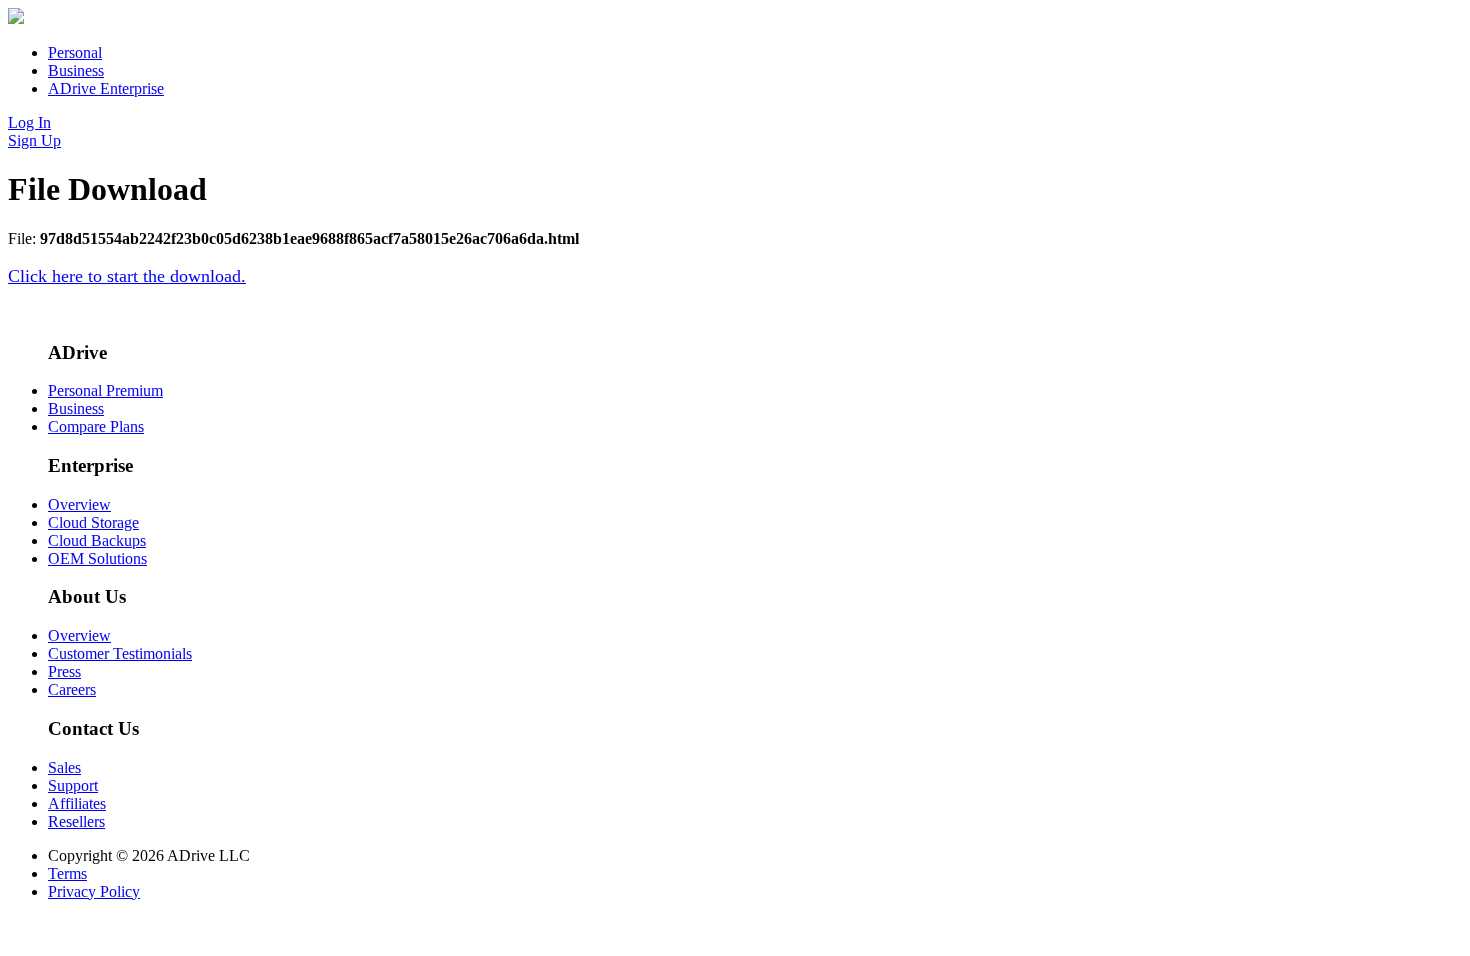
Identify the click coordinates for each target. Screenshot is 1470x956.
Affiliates (77, 803)
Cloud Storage (93, 522)
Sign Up (34, 140)
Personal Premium (105, 390)
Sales (64, 767)
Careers (72, 689)
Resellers (76, 821)
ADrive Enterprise (106, 88)
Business (76, 70)
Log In (29, 122)
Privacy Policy (94, 891)
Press (64, 671)
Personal (75, 52)
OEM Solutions (97, 558)
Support (73, 785)
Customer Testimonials (120, 653)
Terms (67, 873)
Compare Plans (96, 426)
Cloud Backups (97, 540)
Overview (79, 504)
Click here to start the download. (127, 276)
